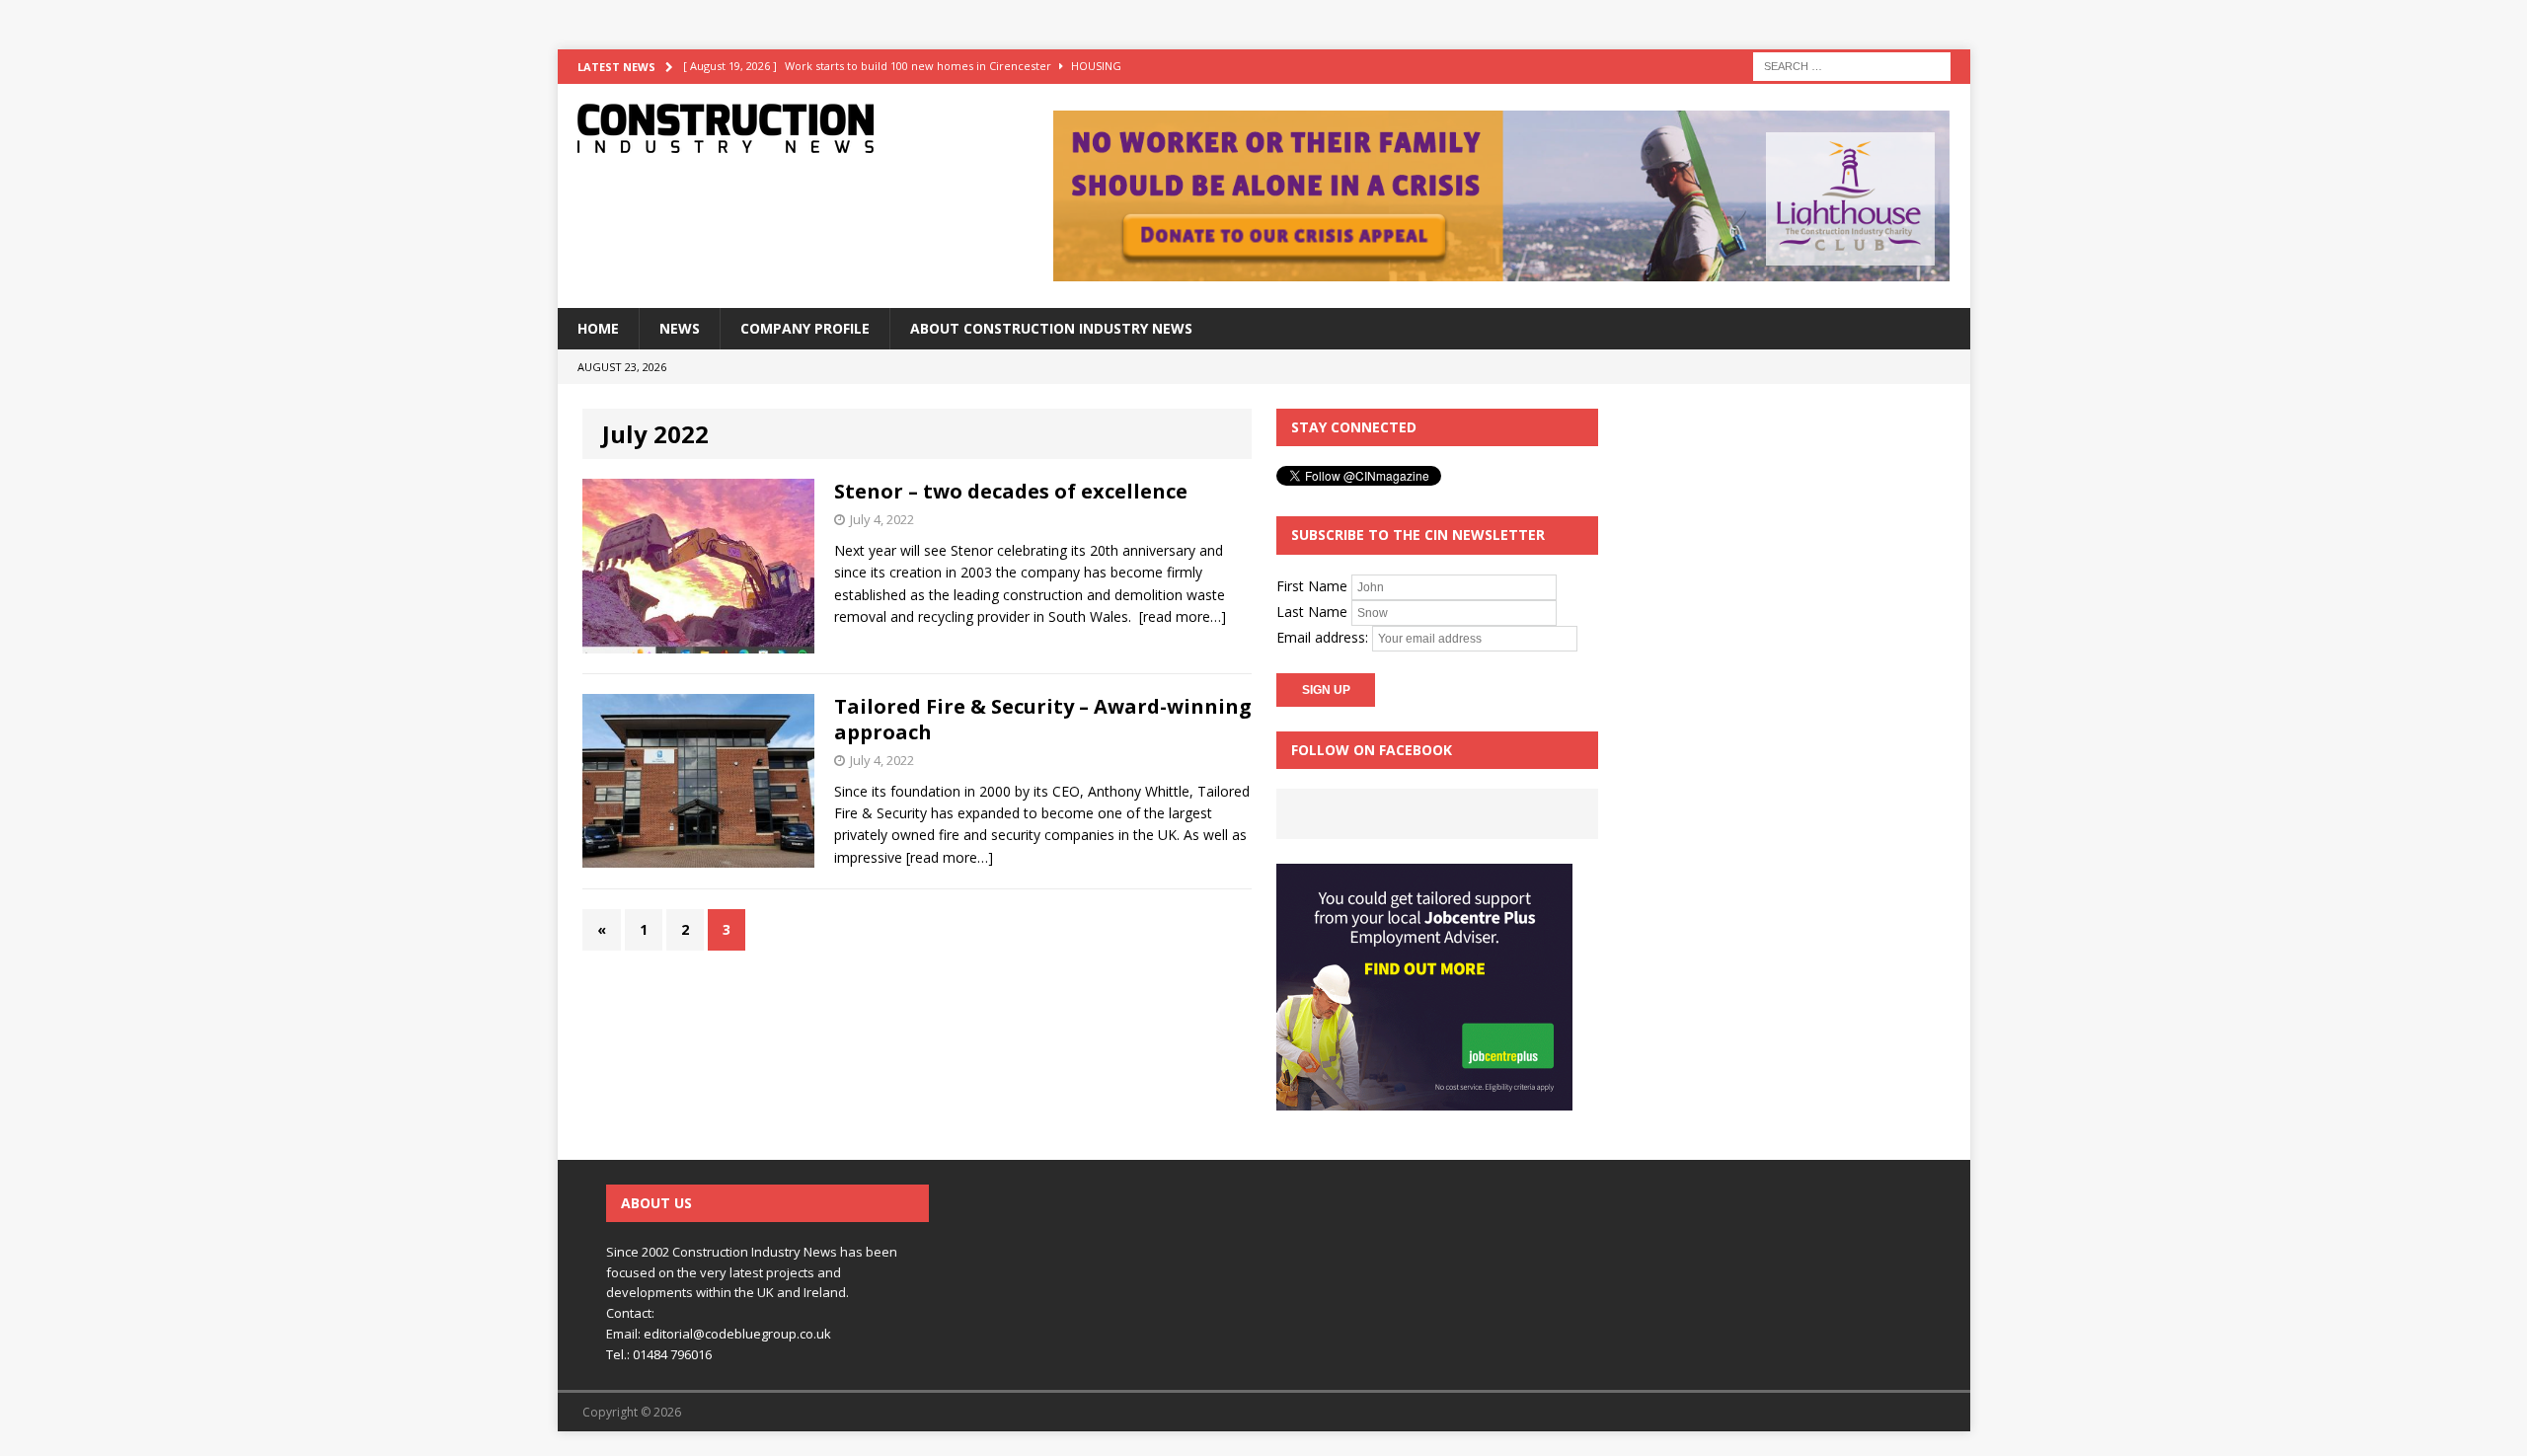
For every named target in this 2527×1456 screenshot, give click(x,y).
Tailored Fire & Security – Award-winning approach (1043, 719)
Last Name (1312, 611)
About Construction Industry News (1051, 328)
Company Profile (805, 328)
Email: (625, 1334)
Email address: (1324, 636)
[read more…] (1183, 616)
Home (598, 328)
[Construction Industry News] (781, 128)
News (680, 328)
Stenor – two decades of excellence (1011, 491)
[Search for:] (1852, 65)
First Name (1312, 585)
